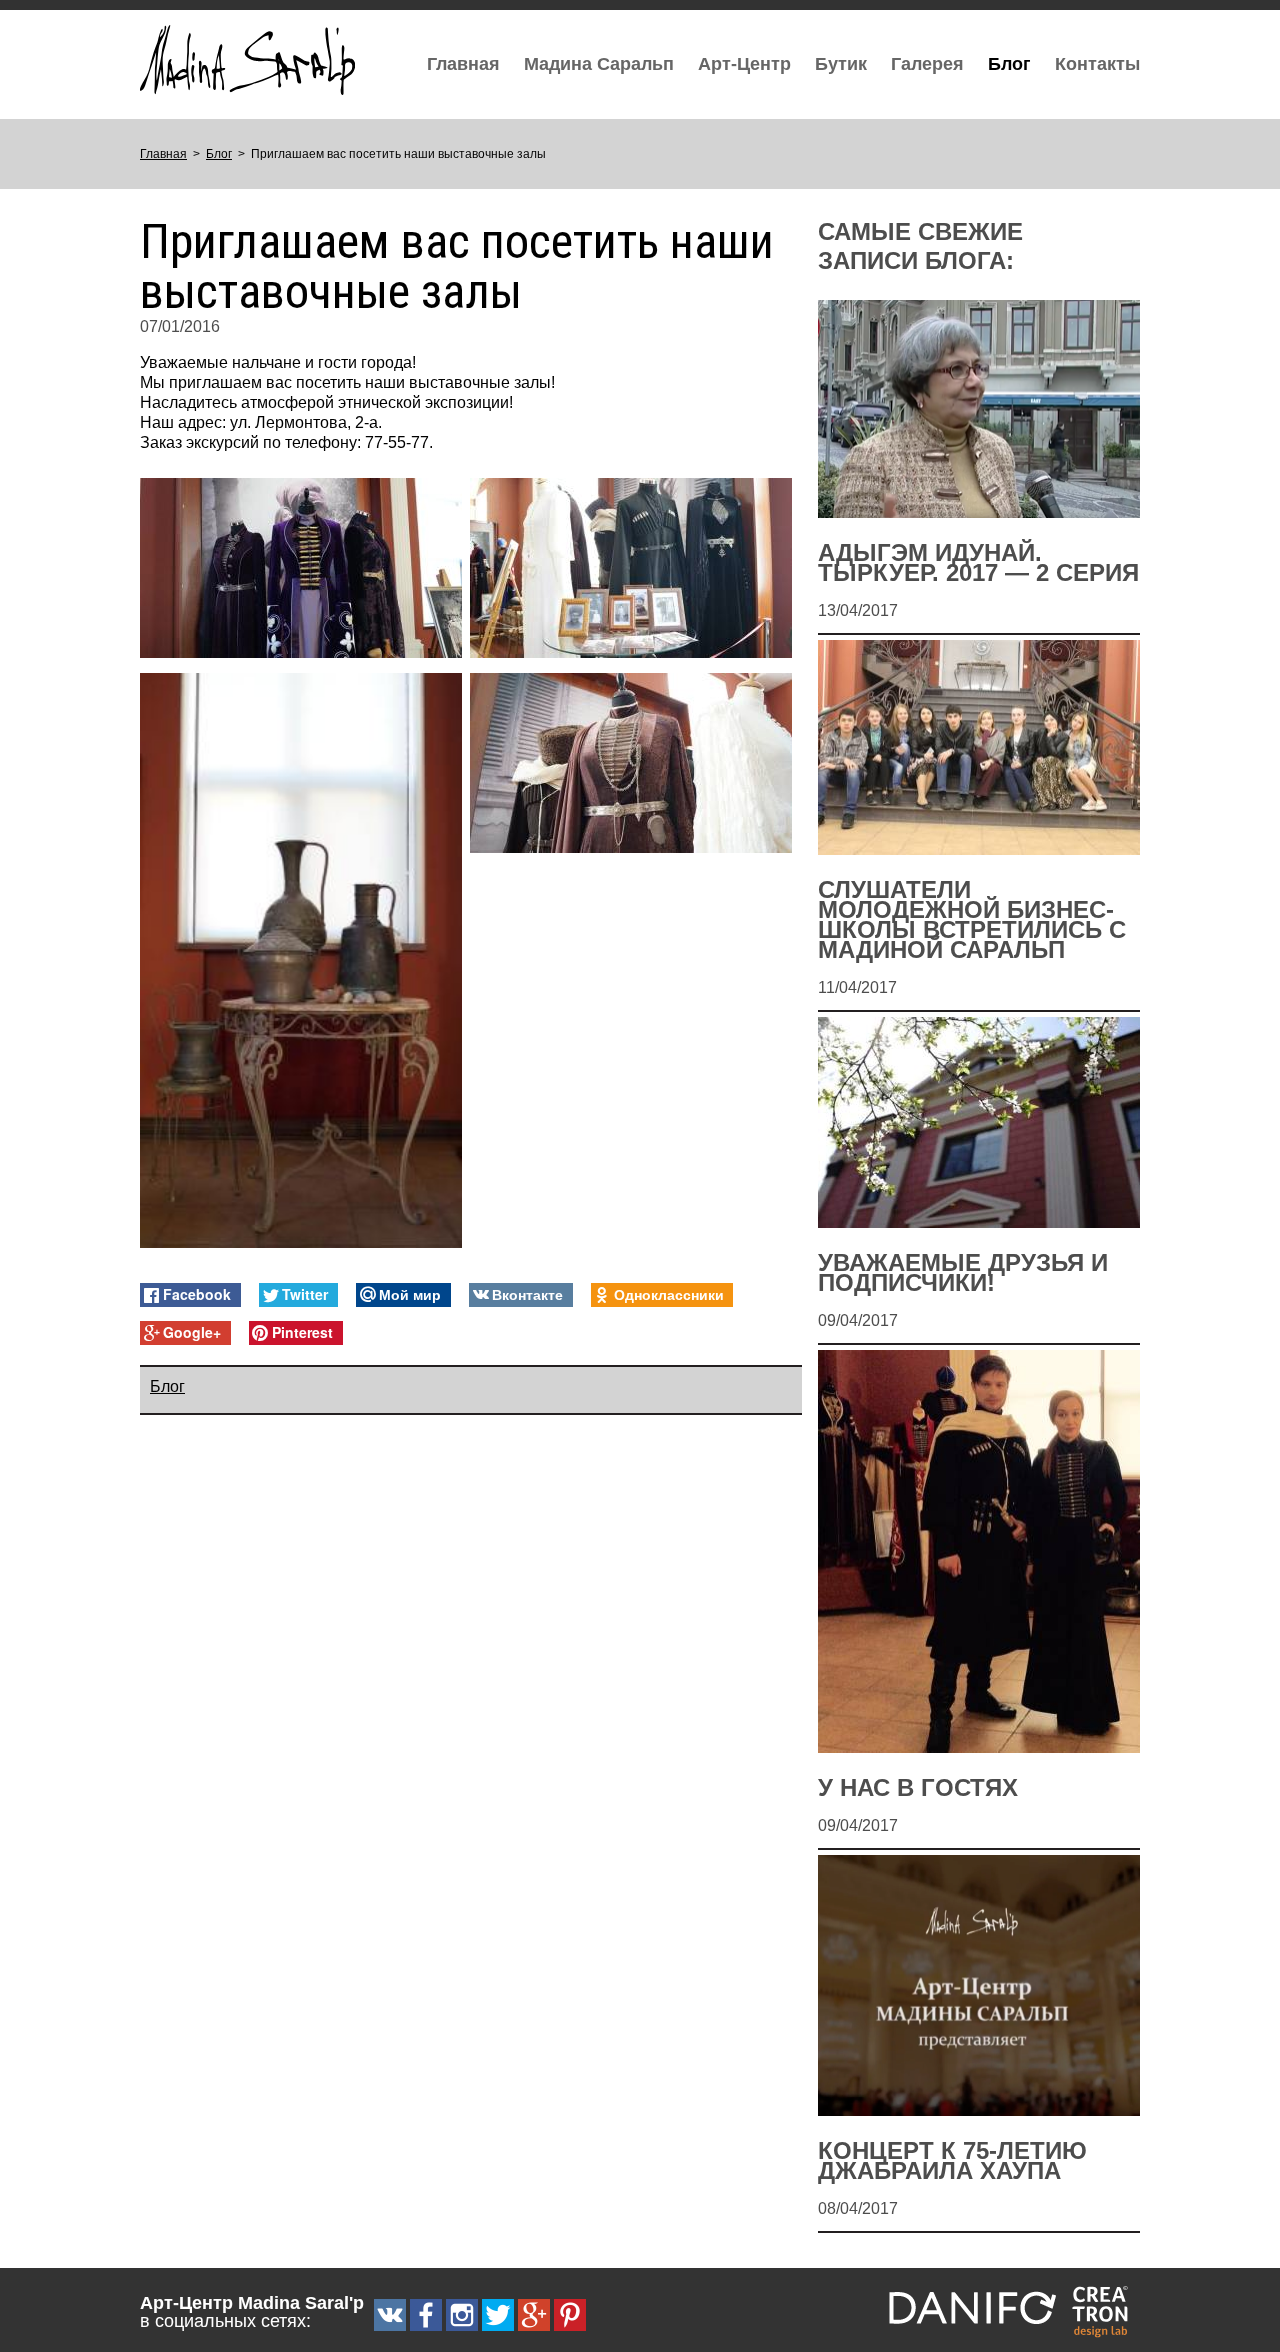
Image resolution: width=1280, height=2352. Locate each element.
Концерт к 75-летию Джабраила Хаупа (952, 2161)
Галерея (927, 64)
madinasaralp (247, 60)
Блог (1009, 64)
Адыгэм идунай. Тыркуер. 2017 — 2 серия (978, 563)
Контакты (1097, 64)
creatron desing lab (1103, 2310)
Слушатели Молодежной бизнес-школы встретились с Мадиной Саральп (972, 920)
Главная (463, 64)
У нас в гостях (918, 1788)
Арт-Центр (744, 64)
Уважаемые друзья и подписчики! (963, 1273)
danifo (972, 2308)
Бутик (841, 64)
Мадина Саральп (599, 64)
